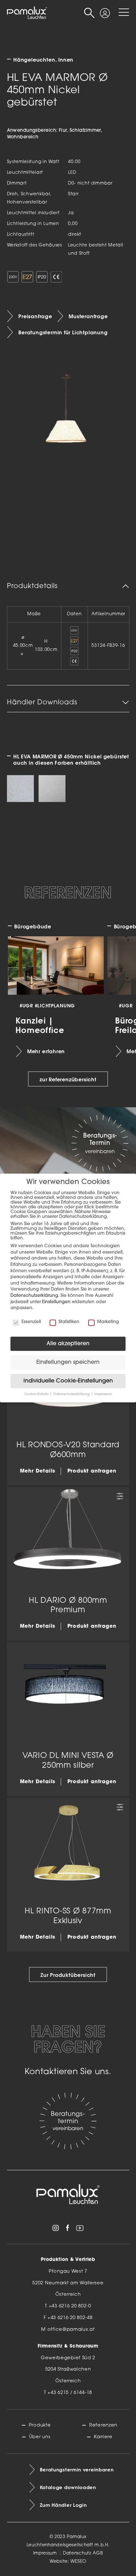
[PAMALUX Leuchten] (27, 13)
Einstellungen (56, 1302)
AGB (98, 2553)
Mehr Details (38, 1471)
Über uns (40, 2437)
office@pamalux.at (71, 2330)
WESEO (78, 2562)
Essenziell (31, 1322)
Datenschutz (77, 2553)
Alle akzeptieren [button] (68, 1344)
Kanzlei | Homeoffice (40, 1025)
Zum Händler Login (63, 2505)
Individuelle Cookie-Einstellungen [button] (68, 1381)
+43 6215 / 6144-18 (70, 2393)
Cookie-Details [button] (37, 1394)
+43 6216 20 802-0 (70, 2306)
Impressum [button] (103, 1394)
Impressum (45, 2553)
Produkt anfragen (92, 1471)
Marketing (108, 1322)
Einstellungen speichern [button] (68, 1362)
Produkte (40, 2425)
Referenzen (103, 2425)
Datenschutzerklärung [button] (72, 1394)
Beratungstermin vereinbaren (77, 2470)
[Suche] (89, 13)
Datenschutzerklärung (34, 1296)
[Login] (105, 9)
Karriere (103, 2437)
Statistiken (69, 1322)
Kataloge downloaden (68, 2488)
